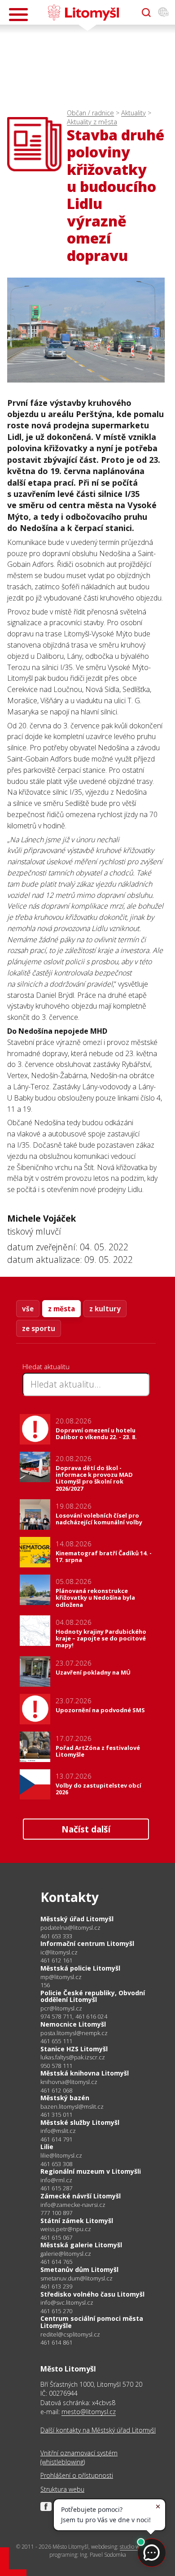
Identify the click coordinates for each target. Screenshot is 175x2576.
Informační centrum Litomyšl (87, 1943)
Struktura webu (62, 2489)
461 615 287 (56, 2188)
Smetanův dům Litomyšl (79, 2269)
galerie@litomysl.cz (66, 2254)
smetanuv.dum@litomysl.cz (77, 2278)
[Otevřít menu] (18, 15)
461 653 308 (56, 2164)
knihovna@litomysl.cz (69, 2082)
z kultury (105, 1309)
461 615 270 (56, 2311)
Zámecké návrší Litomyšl (81, 2196)
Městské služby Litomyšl (80, 2122)
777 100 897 (56, 2213)
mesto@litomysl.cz (89, 2412)
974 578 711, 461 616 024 (74, 2016)
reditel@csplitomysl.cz (70, 2334)
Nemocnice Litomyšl (73, 2024)
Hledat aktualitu (46, 1366)
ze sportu (39, 1328)
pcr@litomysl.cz (61, 2008)
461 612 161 (56, 1960)
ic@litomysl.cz (59, 1952)
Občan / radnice (90, 113)
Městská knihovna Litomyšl (85, 2073)
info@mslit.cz (58, 2131)
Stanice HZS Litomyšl (74, 2049)
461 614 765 (56, 2262)
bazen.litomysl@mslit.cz (72, 2107)
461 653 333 (56, 1936)
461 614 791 (56, 2139)
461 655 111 (56, 2041)
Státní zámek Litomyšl (77, 2221)
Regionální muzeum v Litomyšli (91, 2171)
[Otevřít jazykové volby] (163, 13)
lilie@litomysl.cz (61, 2156)
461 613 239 (56, 2286)
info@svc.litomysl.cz (67, 2303)
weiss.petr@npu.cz (66, 2229)
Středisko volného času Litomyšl (92, 2294)
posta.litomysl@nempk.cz (74, 2033)
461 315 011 (56, 2115)
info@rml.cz (56, 2180)
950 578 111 (56, 2066)
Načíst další (86, 1829)
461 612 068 (56, 2090)
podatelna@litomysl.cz (70, 1928)
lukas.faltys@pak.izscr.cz (73, 2057)
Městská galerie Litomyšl (81, 2245)
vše (28, 1309)
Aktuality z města (92, 122)
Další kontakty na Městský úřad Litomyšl (98, 2430)
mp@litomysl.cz (61, 1977)
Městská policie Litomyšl (80, 1968)
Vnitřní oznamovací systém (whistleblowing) (79, 2457)
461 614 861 (56, 2342)
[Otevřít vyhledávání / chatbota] (146, 13)
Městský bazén (65, 2098)
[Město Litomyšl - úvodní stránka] (83, 13)
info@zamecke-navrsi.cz (73, 2205)
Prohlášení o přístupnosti (77, 2475)
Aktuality (133, 113)
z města (61, 1309)
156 (45, 1985)
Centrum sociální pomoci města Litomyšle (92, 2322)
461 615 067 (56, 2237)
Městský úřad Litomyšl (77, 1919)
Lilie (47, 2147)
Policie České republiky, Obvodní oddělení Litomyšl (93, 1996)
